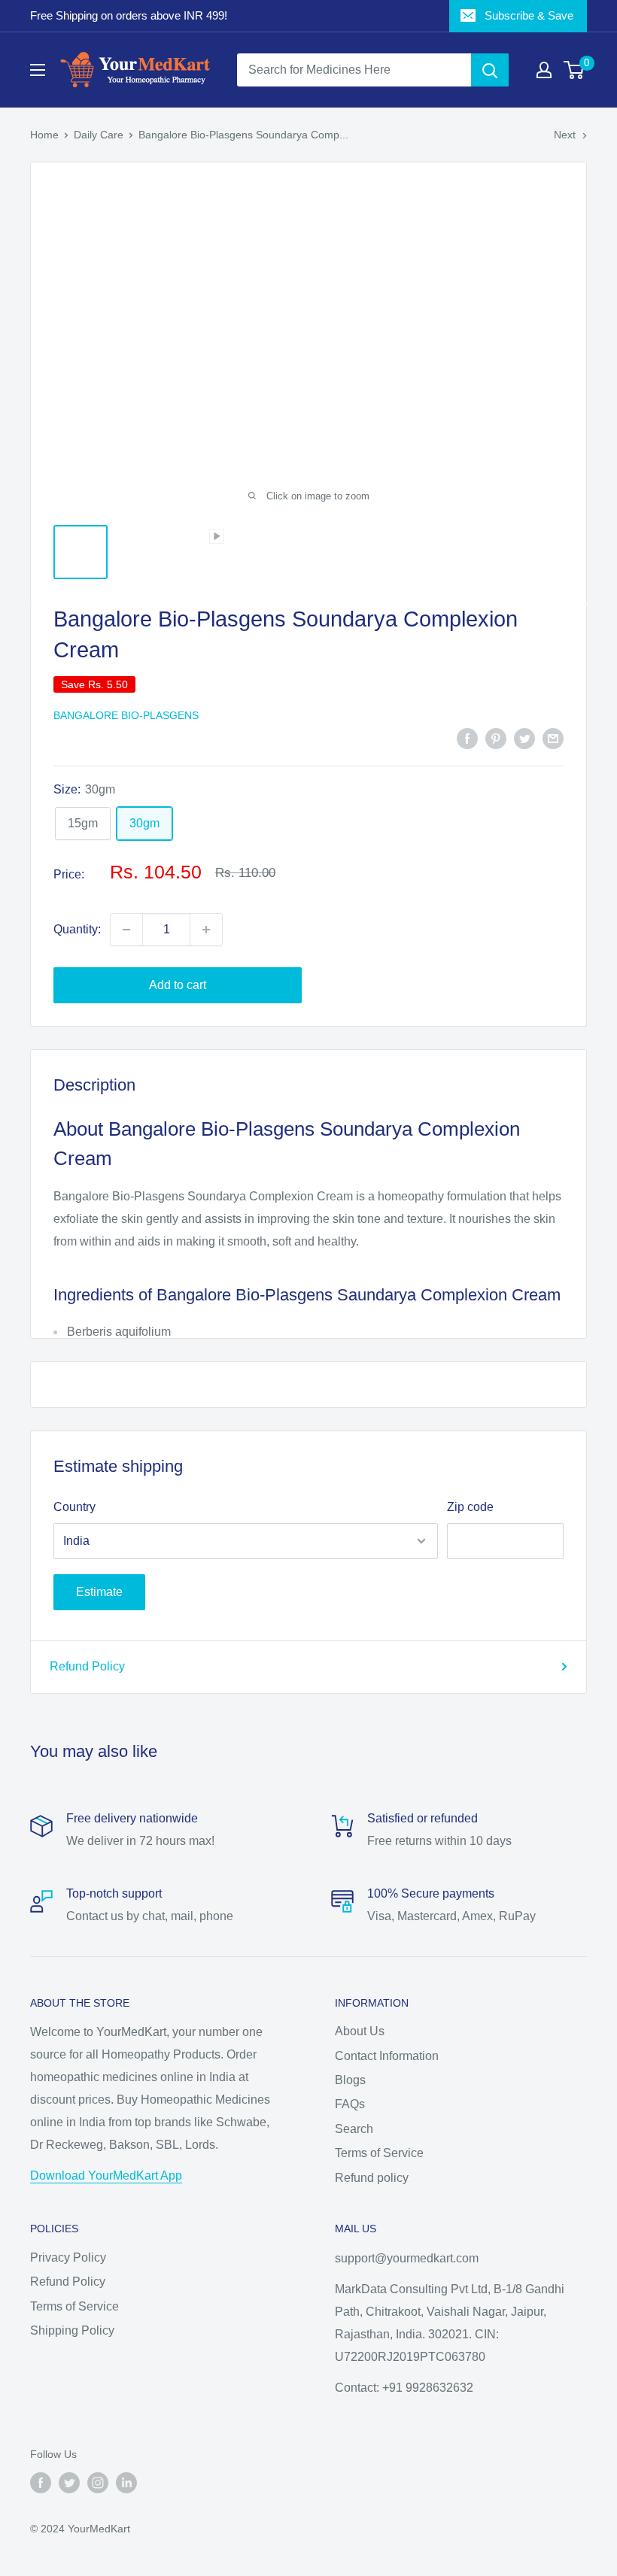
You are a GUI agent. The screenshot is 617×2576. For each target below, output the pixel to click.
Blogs (350, 2080)
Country (74, 1507)
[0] (574, 70)
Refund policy (372, 2178)
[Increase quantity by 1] (206, 930)
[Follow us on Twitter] (69, 2483)
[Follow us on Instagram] (98, 2483)
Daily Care (99, 135)
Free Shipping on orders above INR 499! (129, 15)
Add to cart (178, 985)
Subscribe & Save (529, 15)
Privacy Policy (68, 2257)
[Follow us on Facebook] (41, 2483)
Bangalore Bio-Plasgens (126, 715)
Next (565, 135)
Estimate (99, 1592)
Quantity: (77, 929)
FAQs (350, 2104)
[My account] (544, 70)
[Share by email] (553, 738)
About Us (360, 2031)
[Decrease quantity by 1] (126, 930)
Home (44, 135)
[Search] (490, 70)
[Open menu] (38, 70)
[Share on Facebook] (467, 738)
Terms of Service (379, 2153)
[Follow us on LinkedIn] (126, 2483)
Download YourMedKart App (106, 2175)
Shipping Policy (72, 2330)
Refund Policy (87, 1666)
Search (354, 2129)
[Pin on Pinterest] (496, 738)
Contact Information (387, 2056)
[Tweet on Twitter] (524, 738)
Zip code (470, 1507)
